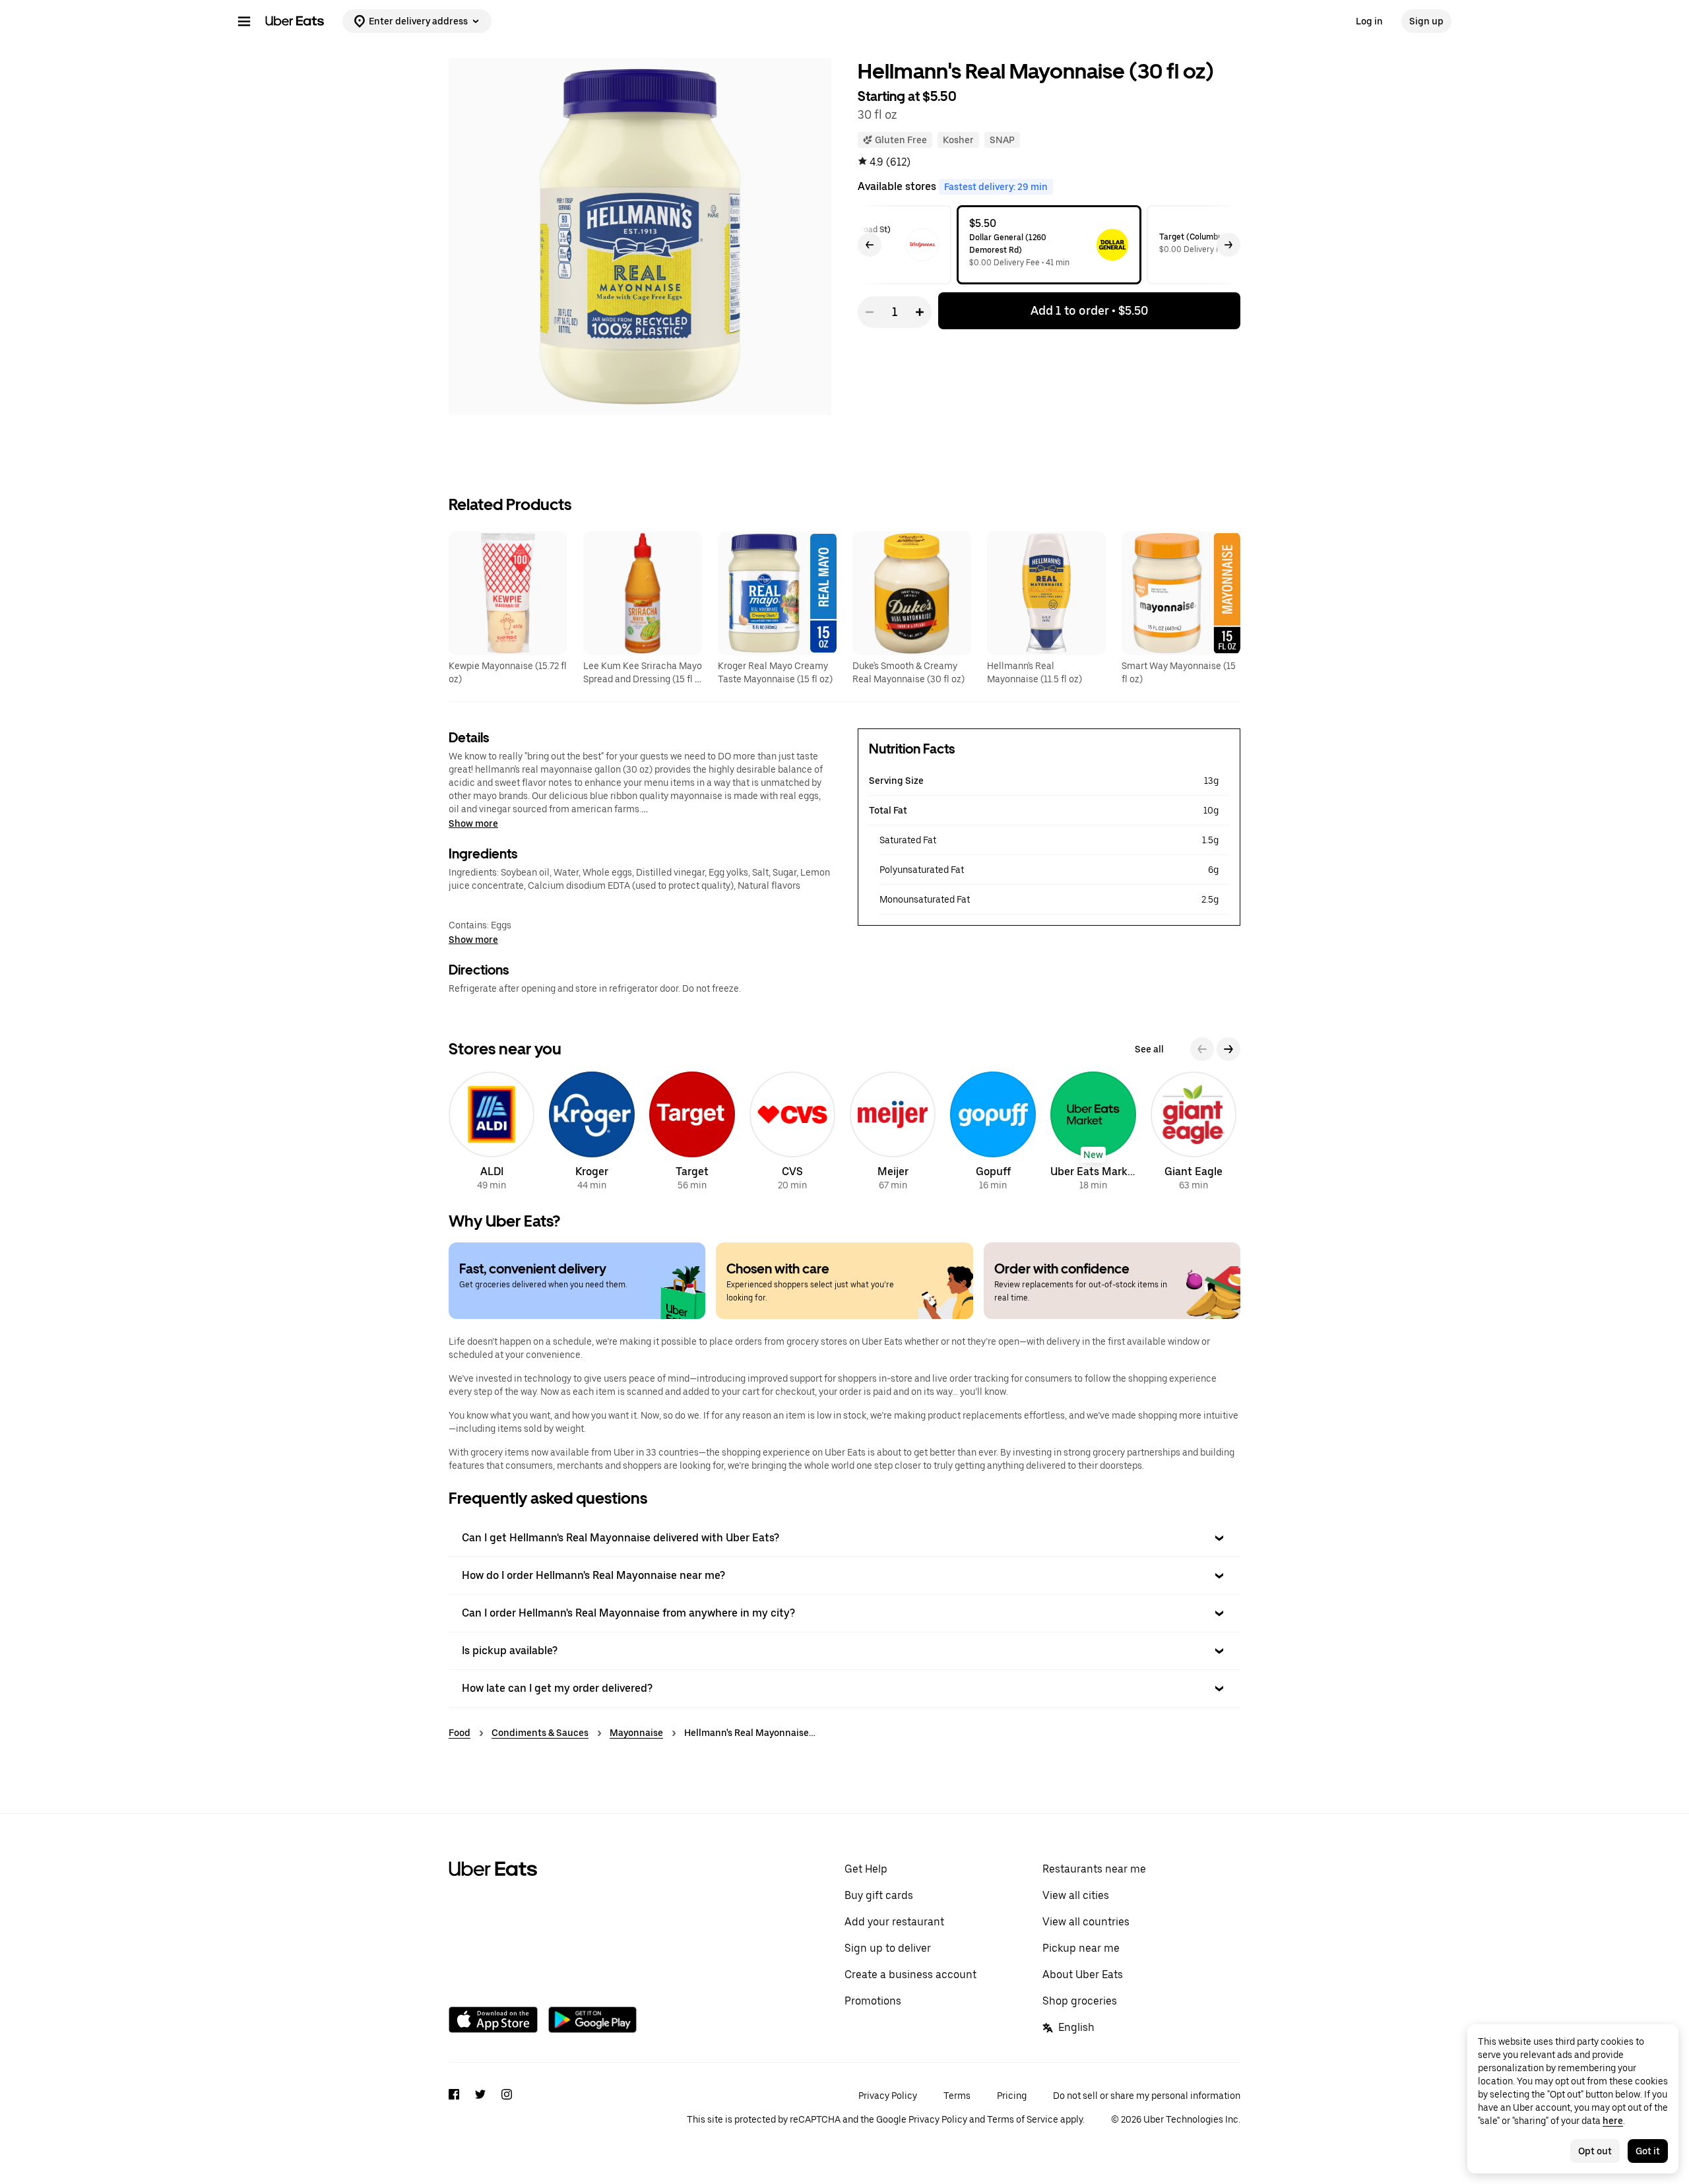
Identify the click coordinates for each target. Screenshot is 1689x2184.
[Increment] (920, 312)
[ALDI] (492, 1133)
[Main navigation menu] (244, 21)
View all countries (1086, 1922)
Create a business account (910, 1975)
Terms (957, 2096)
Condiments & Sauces (540, 1733)
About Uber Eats (1083, 1975)
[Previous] (1202, 1049)
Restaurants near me (1094, 1869)
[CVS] (792, 1133)
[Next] (1228, 1049)
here (1613, 2121)
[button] (844, 1538)
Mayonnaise (636, 1733)
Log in (1369, 21)
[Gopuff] (993, 1133)
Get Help (866, 1869)
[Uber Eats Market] (1093, 1133)
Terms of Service (1023, 2119)
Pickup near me (1081, 1948)
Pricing (1012, 2096)
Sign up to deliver (888, 1948)
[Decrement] (870, 312)
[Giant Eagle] (1194, 1133)
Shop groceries (1080, 2001)
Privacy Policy (888, 2096)
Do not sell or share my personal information (1147, 2096)
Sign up (1426, 21)
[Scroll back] (870, 245)
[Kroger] (592, 1133)
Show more (473, 823)
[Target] (692, 1133)
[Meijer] (893, 1133)
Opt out (1595, 2151)
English (1076, 2027)
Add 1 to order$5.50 (1089, 310)
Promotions (873, 2001)
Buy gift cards (879, 1895)
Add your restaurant (894, 1922)
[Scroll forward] (1228, 245)
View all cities (1076, 1895)
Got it (1648, 2151)
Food (460, 1733)
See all (1149, 1049)
